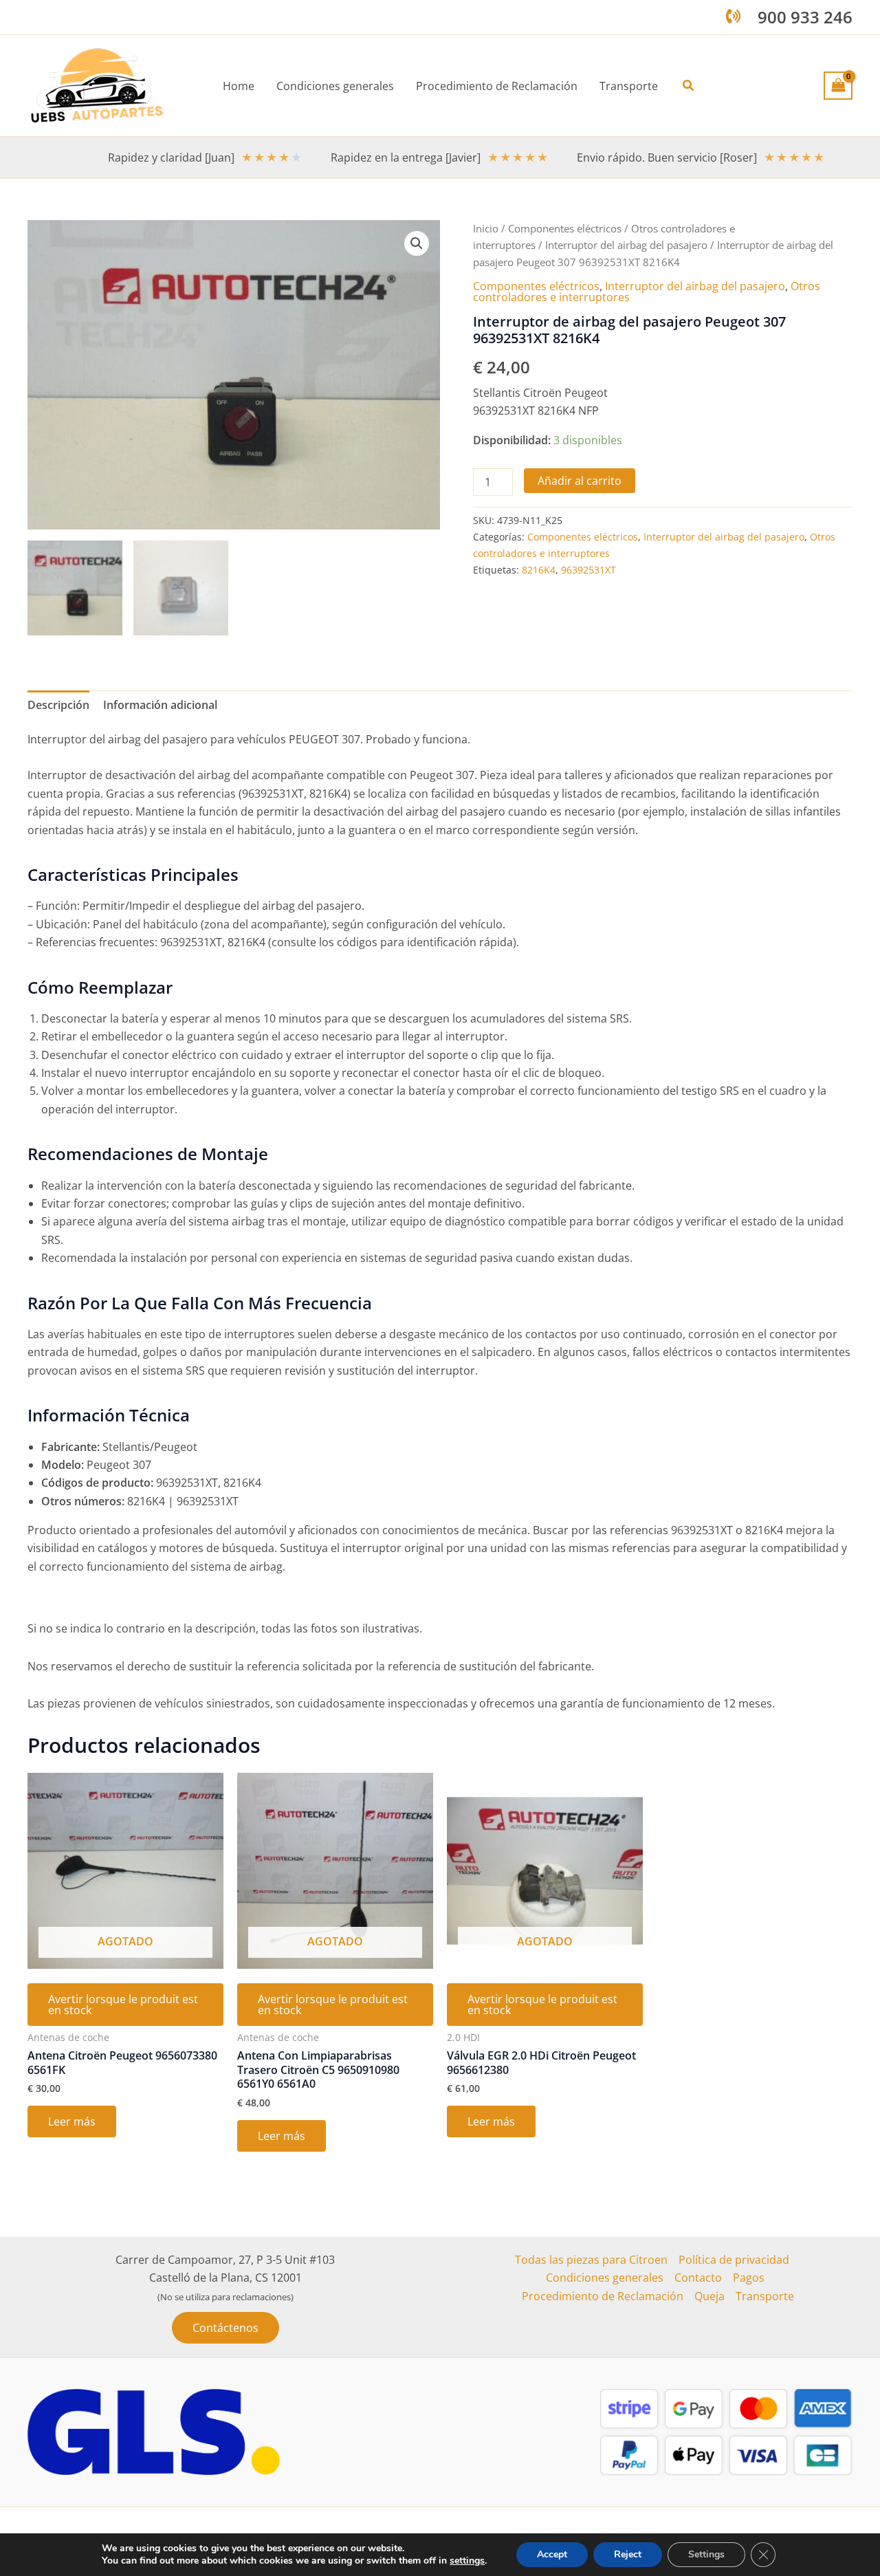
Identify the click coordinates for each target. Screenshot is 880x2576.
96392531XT (588, 570)
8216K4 (539, 570)
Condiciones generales (605, 2278)
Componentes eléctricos (565, 228)
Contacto (698, 2278)
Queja (709, 2296)
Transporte (765, 2296)
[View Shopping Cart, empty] (838, 85)
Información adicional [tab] (160, 705)
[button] (689, 86)
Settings (706, 2554)
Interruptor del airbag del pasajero (626, 245)
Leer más (72, 2121)
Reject (628, 2554)
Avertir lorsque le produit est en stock (123, 2005)
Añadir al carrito (580, 481)
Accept (552, 2554)
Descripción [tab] (58, 705)
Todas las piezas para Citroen (591, 2260)
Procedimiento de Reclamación (603, 2296)
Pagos (749, 2278)
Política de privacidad (734, 2260)
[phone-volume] (733, 16)
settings (467, 2561)
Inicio (486, 228)
